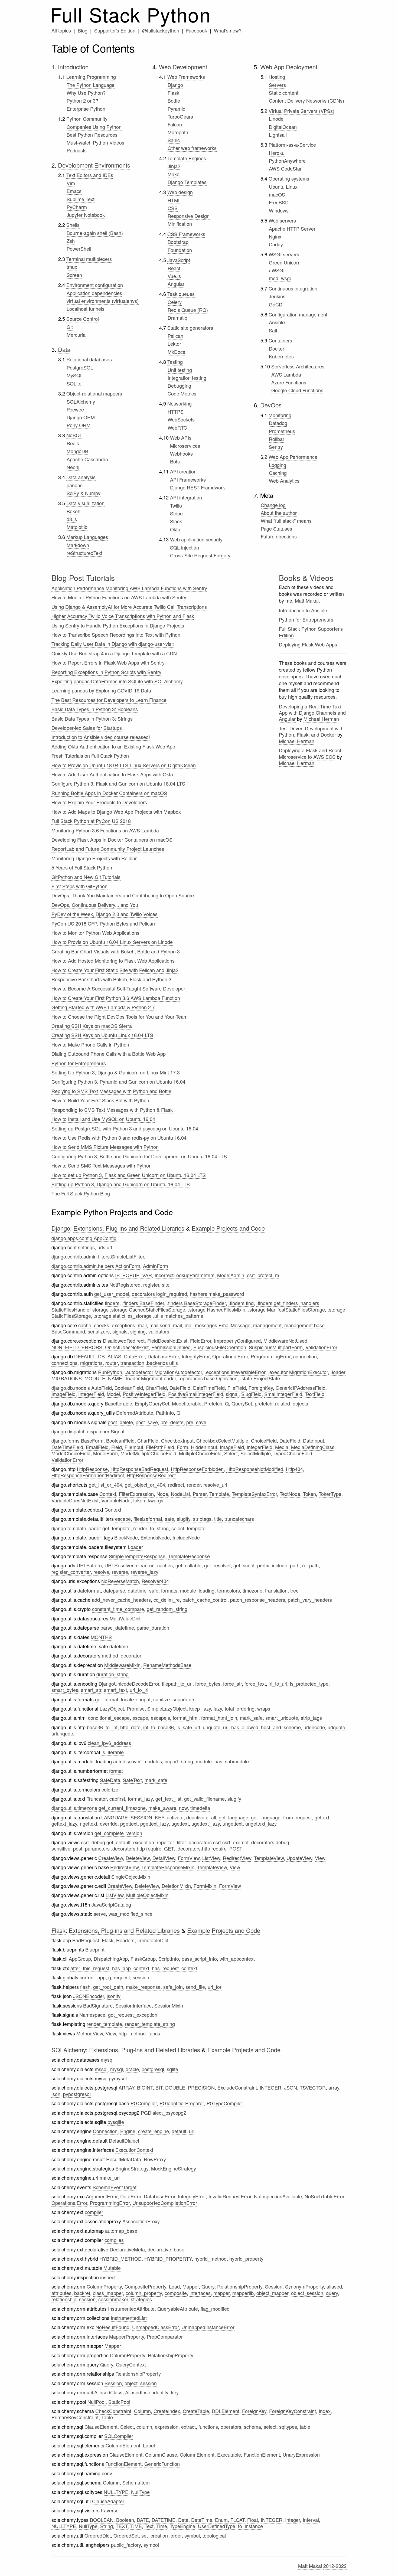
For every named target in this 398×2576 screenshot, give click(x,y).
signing (138, 1331)
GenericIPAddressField (301, 1388)
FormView (189, 1858)
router (112, 1363)
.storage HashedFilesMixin (217, 1309)
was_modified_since (131, 1914)
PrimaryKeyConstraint (75, 2417)
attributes (61, 2293)
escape (123, 1519)
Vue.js (174, 276)
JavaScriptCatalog (111, 1904)
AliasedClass (108, 2392)
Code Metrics (182, 393)
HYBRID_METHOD (120, 2258)
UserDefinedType (217, 2526)
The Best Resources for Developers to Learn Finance (109, 700)
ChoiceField (264, 1440)
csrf (85, 1842)
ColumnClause (161, 2454)
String (107, 2526)
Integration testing (187, 378)
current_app (93, 1977)
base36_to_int (102, 1727)
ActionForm (128, 1266)
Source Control (83, 319)
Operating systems (289, 178)
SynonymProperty (304, 2286)
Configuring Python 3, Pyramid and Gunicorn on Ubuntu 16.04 (118, 1081)
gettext (322, 1817)
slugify (184, 1519)
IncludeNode (186, 1537)
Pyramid (177, 109)
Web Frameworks (186, 77)
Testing (175, 362)
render (194, 1485)
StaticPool (119, 2402)
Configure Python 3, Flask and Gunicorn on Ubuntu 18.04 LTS (118, 783)
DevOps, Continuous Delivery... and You (95, 905)
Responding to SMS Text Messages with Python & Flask (112, 1110)
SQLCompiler (119, 2436)
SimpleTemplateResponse (137, 1556)
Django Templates (187, 182)
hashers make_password (217, 1294)
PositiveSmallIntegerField (196, 1394)
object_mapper (272, 2293)
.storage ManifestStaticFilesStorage (286, 1309)
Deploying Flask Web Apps (308, 644)
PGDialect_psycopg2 (164, 2113)
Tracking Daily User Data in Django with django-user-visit (113, 644)
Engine (128, 2131)
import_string (179, 1761)
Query (208, 2286)
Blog (83, 30)
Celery (175, 302)
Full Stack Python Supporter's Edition (311, 632)
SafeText (132, 1780)
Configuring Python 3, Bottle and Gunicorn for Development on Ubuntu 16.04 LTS (139, 1156)
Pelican (175, 336)
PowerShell (79, 249)
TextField (315, 1394)
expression (167, 2427)
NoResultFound (112, 2327)
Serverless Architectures (298, 366)
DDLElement (226, 2411)
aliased (334, 2286)
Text (149, 2526)
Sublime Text (81, 199)
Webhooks (181, 453)
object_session (307, 2293)
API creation (183, 471)
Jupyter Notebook (86, 215)
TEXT (122, 2526)
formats (169, 1590)
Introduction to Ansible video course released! (101, 737)
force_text (255, 1683)
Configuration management (298, 314)
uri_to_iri (139, 1690)
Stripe (176, 513)
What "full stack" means (286, 521)
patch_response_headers (258, 1600)
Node (162, 1494)
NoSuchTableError (324, 2196)
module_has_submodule (222, 1761)
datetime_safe (143, 1590)
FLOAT (237, 2520)
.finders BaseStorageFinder (196, 1303)
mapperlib (243, 2293)
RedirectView (237, 1858)
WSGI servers (284, 254)
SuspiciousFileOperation (220, 1347)
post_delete (120, 1422)
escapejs (160, 1718)
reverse (120, 1572)
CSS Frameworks (186, 234)
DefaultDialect (124, 2140)
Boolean (125, 2520)
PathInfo (165, 1413)
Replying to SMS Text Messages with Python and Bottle (111, 1091)
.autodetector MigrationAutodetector (163, 1372)
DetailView (164, 1858)
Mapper (191, 2286)
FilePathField (160, 1447)
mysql (107, 2060)
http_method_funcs (139, 2033)
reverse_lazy (145, 1572)
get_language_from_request (281, 1817)
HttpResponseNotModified (255, 1469)
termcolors (229, 1590)
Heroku (277, 153)
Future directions (279, 536)
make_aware (162, 1808)
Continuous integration (293, 288)
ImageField (63, 1394)
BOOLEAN (102, 2520)
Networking (180, 403)
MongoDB (77, 451)
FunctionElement (262, 2454)
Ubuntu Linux (283, 187)
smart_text (115, 1690)
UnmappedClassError (155, 2327)
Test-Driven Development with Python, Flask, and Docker (311, 731)
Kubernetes (281, 356)
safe (169, 1519)
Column (142, 2411)
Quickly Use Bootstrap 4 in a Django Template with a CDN (114, 653)
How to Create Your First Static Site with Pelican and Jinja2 (115, 970)
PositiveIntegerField (144, 1394)
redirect (176, 1485)
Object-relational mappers (94, 393)
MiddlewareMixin (122, 1665)
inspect (108, 2277)
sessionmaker (113, 2299)
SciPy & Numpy (84, 493)
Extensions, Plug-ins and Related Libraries (129, 1228)
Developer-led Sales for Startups (87, 728)
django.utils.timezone (74, 1808)
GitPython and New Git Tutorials (86, 877)
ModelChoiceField (71, 1453)
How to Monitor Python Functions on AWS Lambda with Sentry (119, 597)
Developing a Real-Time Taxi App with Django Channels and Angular (312, 713)
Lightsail (278, 135)
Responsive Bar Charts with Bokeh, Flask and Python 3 (111, 979)
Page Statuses (276, 528)
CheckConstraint (113, 2411)
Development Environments (94, 165)
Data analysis (81, 477)
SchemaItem (136, 2482)
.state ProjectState (260, 1378)
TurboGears (180, 116)
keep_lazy (200, 1708)
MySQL (75, 375)
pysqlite (116, 2122)
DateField (180, 1388)
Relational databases (89, 359)
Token (309, 1494)
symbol (192, 2535)
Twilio (176, 505)
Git (70, 327)
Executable (229, 2454)
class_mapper (108, 2293)
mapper (221, 2293)
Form (182, 1447)
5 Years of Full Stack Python (82, 867)
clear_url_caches (154, 1565)
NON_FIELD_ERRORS (77, 1347)
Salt (273, 330)
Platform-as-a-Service (292, 145)
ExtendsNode (155, 1537)
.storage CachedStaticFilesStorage (148, 1309)
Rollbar (277, 439)
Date (183, 2520)
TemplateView (269, 1858)
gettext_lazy (64, 1823)
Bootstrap (178, 242)
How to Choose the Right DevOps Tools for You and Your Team (120, 1016)
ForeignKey (261, 1388)
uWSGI (277, 270)
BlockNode (126, 1537)
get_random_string (167, 1609)
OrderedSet (126, 2535)
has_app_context (131, 1968)
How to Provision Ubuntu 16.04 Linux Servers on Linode (112, 942)
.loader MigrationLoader (150, 1378)
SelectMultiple (256, 1453)
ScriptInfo (169, 1959)
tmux (72, 267)
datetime (119, 1646)
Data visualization (85, 503)
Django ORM (81, 417)
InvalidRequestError (230, 2196)
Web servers (282, 220)
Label (149, 2445)
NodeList (180, 1494)
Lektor (174, 344)
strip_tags (311, 1718)
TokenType (330, 1494)
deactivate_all (201, 1817)
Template (219, 1494)
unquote (212, 1727)
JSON (291, 2087)
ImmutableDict (153, 1940)
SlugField (251, 1394)
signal (232, 1394)
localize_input (136, 1699)
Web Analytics (284, 480)
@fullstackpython (161, 30)
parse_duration (153, 1627)
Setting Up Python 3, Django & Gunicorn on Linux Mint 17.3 (116, 1072)
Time (162, 2526)
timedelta (200, 1808)
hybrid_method (211, 2258)
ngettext (89, 1823)
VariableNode (116, 1500)
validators (159, 1331)
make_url (110, 2178)
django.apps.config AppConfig (84, 1238)
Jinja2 (174, 166)
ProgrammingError (271, 1356)
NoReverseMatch (120, 1581)
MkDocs (176, 352)
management (267, 1325)
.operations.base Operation (208, 1378)
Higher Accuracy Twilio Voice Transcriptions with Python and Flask (123, 616)
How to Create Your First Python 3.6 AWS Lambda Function (116, 998)
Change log (273, 505)
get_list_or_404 (105, 1485)
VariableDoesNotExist (75, 1500)
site (166, 1284)
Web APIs (181, 437)
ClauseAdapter (108, 2501)
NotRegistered (125, 1284)
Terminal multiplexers (89, 259)
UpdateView (299, 1858)
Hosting (277, 77)
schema (252, 2427)
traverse (110, 2510)
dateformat (89, 1590)
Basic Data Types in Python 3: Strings (92, 718)
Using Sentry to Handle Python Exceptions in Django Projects (118, 625)
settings (86, 1247)
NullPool (97, 2402)
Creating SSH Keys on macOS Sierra (92, 1026)
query (332, 2293)
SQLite (74, 383)
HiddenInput (204, 1447)
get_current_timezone (122, 1808)
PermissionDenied (171, 1347)
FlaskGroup (143, 1959)
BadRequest (86, 1940)
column (144, 2427)
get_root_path (108, 1987)
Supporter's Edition (115, 30)
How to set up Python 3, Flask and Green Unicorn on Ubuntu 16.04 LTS (129, 1175)
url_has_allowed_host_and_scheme (262, 1727)
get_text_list (168, 1799)
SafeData (110, 1780)
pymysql (118, 2078)
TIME (136, 2526)
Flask (173, 93)
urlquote (336, 1727)
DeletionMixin (176, 1886)
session (141, 1977)
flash (85, 1987)
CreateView (111, 1858)
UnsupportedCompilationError (165, 2203)
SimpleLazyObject (167, 1708)
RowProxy (155, 2159)
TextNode (290, 1494)
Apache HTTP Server (292, 228)
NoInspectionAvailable (278, 2196)
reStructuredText (84, 553)
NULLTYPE (116, 2492)
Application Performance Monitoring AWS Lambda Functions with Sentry (129, 588)
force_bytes (208, 1683)
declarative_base (166, 2249)
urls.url (105, 1247)
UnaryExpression (301, 2454)
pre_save (196, 1422)
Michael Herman (321, 719)
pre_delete (172, 1422)
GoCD (276, 304)
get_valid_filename (204, 1799)
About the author (279, 513)
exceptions (123, 1325)
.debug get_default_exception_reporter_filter (138, 1842)
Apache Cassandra (87, 459)
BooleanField (129, 1388)
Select (231, 1453)
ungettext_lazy (261, 1823)
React (174, 268)
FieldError (201, 1341)
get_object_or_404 (145, 1485)
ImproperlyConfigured (237, 1341)
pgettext (129, 1823)
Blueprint (95, 1949)
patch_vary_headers (310, 1600)
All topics (61, 30)
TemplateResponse (189, 1556)
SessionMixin (169, 2005)
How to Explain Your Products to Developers (99, 802)
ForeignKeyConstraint (293, 2411)
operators (231, 2427)
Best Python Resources (92, 135)
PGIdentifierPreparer (182, 2103)
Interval (311, 2520)
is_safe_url (188, 1727)
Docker (277, 348)
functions (208, 2427)
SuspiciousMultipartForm (276, 1347)
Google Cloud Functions (297, 390)
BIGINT (145, 2087)
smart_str (91, 1690)
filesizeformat (148, 1519)
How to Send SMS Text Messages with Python (102, 1165)
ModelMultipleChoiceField (148, 1453)
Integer (293, 2520)
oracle (132, 2069)
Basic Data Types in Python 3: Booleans (95, 709)
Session (274, 2286)
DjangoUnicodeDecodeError (129, 1683)
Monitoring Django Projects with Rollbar (94, 858)
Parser (200, 1494)
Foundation (180, 250)
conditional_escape (109, 1718)
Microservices (185, 446)
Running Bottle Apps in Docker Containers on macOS (109, 793)
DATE (143, 2520)
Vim (71, 183)
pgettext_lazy (154, 1823)
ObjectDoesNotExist (127, 1347)
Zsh (71, 241)
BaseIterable (118, 1403)
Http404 (294, 1469)
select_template (188, 1528)
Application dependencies (94, 293)
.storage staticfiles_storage (123, 1316)
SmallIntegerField (283, 1394)
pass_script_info (199, 1959)
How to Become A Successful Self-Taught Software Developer (118, 988)
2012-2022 (335, 2566)
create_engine (154, 2131)
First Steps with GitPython (79, 886)
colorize (110, 1789)
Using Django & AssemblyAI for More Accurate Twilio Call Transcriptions (129, 607)
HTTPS (176, 411)
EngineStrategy (132, 2168)
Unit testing (180, 370)
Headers (125, 1940)
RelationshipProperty (240, 2286)
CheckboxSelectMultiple (222, 1440)
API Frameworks (188, 479)
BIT (159, 2087)
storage (100, 1309)
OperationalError (230, 1356)
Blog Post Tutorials (83, 578)
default (179, 2131)
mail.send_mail (166, 1325)
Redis (73, 443)
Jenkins (277, 296)
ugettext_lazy (206, 1823)
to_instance (250, 2526)
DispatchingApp (111, 1959)
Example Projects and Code (228, 1228)
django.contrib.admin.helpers (83, 1266)
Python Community (87, 119)
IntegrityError (196, 1356)
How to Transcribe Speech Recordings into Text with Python (116, 635)
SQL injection (185, 547)
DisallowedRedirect (124, 1341)
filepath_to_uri (177, 1683)
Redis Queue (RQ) (188, 310)
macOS (277, 194)
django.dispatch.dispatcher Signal (88, 1431)
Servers (277, 85)
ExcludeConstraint (237, 2087)
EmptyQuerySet (152, 1403)
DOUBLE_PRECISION (190, 2087)
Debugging (179, 385)
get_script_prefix (251, 1565)
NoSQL (74, 435)
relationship (64, 2299)
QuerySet (242, 1403)
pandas (75, 485)
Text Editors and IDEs (90, 175)
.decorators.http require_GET (142, 1848)
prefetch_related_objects (281, 1403)
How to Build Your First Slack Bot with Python (100, 1100)
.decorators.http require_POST (209, 1848)
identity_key (166, 2392)
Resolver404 (155, 1581)
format (116, 1771)
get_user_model (112, 1294)
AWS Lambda (286, 374)
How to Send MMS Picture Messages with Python (105, 1147)
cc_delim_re (167, 1600)
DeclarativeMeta (127, 2249)
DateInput (314, 1440)
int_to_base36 (159, 1727)
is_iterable (113, 1752)
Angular (176, 284)
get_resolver (217, 1565)
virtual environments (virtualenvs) (103, 301)
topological (214, 2535)
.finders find (241, 1303)
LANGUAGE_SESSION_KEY (133, 1817)
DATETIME (164, 2520)
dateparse (114, 1590)
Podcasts (77, 150)
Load (174, 2286)
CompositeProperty (145, 2286)
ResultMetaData (124, 2159)
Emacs (74, 191)
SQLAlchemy (81, 401)
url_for (215, 1987)
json (56, 2094)
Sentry (276, 447)
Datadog (278, 423)
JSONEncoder (89, 1996)
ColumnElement (123, 2445)
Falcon (175, 124)
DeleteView (138, 1858)
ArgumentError (102, 2196)
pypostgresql (77, 2094)
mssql (101, 2069)
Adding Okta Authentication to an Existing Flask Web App (113, 746)
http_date (130, 1727)
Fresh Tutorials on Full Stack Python (90, 756)
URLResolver (119, 1565)
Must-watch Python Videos (95, 142)
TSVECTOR (313, 2087)
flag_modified (215, 2309)
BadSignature (98, 2005)
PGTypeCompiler (225, 2103)
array (334, 2087)
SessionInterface (133, 2005)
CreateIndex (167, 2411)
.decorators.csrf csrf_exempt (218, 1842)
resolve (101, 1572)
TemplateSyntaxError (254, 1494)
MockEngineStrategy (174, 2168)
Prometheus (282, 431)
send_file (195, 1987)
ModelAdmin (231, 1275)
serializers (99, 1331)
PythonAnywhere (287, 161)
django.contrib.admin (74, 1256)
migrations (91, 1363)
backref (82, 2293)
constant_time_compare (118, 1609)
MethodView (90, 2033)
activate (175, 1817)
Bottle (174, 100)
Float (253, 2520)
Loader (135, 1547)
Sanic (174, 140)
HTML (174, 200)
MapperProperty (127, 2336)
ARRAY (126, 2087)
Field (117, 1447)
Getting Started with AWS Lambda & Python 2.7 (103, 1007)
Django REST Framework (198, 487)
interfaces (200, 2293)
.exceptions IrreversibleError (235, 1372)
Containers (280, 340)
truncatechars (239, 1519)
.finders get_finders (277, 1303)
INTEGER (270, 2087)
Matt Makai (307, 600)
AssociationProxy (141, 2221)
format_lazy (140, 1799)
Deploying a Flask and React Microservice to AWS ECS (310, 753)
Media (282, 1447)
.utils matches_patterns (178, 1316)
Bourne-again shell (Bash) (95, 233)
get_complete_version (118, 1833)
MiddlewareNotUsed (285, 1341)
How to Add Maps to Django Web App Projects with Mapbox (116, 812)
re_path (310, 1565)
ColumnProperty (104, 2286)
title (218, 1519)
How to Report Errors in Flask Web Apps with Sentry (108, 662)
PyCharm (77, 207)
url (192, 2131)
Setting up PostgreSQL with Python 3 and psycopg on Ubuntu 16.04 (125, 1128)
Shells (73, 225)
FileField (237, 1388)
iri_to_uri (278, 1683)
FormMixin (205, 1886)
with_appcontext (237, 1959)
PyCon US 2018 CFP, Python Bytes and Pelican (103, 923)
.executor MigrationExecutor (298, 1372)
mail (142, 1325)
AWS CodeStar (285, 168)
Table (107, 2417)
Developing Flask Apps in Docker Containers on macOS (112, 839)
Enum (221, 2520)
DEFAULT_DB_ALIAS (98, 1356)
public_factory (126, 2545)
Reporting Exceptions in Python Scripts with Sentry (106, 672)
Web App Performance (293, 457)
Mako (174, 174)
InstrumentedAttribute (131, 2309)
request (122, 1977)
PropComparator (165, 2336)
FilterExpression (136, 1494)
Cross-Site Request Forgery (200, 555)
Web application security (196, 539)
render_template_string (150, 2024)
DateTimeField (209, 1388)
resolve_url (215, 1485)
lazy (218, 1708)
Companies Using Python (94, 127)
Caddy (276, 244)
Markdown (78, 545)
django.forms (66, 1440)
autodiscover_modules (138, 1761)
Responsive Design (189, 216)
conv (107, 2473)
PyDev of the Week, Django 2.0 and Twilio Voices (105, 914)
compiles (114, 2240)
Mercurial (77, 335)
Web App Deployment (289, 67)
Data (64, 349)
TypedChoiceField (293, 1453)
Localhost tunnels (86, 309)
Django (175, 85)
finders (112, 1303)
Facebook (197, 30)
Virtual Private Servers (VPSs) (301, 111)
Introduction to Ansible (303, 610)
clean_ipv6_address (109, 1743)
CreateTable (196, 2411)
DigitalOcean (283, 127)
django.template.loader (76, 1528)
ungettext (233, 1823)
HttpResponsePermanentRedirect (88, 1475)
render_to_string (151, 1528)
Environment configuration (95, 285)
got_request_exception (133, 2015)
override (109, 1823)
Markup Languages (87, 537)
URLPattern (89, 1565)
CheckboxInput (177, 1440)
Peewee (75, 409)
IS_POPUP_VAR (133, 1275)
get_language (234, 1817)
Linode (276, 119)
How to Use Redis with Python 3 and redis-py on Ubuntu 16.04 (119, 1137)
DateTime (202, 2520)
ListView (211, 1858)
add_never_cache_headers (121, 1600)
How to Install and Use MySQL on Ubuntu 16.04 (103, 1119)
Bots (175, 461)
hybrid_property (246, 2258)
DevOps (271, 405)
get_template (116, 1528)
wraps (264, 1708)
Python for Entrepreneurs (79, 1063)
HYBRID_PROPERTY (168, 2258)
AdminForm (156, 1266)
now (183, 1808)
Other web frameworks (192, 148)
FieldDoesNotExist (167, 1341)
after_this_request (90, 1968)
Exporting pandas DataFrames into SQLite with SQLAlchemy (117, 681)
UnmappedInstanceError (208, 2327)
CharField (156, 1388)
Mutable (112, 2268)
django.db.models (71, 1388)
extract (188, 2427)
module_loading (197, 1590)
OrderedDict (98, 2535)
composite (176, 2293)
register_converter (71, 1572)
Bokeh (74, 511)
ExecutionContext (134, 2150)
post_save (147, 1422)
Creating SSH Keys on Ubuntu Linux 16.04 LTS (102, 1035)
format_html (186, 1718)
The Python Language (91, 85)
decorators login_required (159, 1294)
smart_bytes (65, 1690)
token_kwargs (148, 1500)
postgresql (153, 2069)
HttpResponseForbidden (197, 1469)
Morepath (178, 132)
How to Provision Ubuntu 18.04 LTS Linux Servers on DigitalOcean (124, 765)
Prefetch (213, 1403)
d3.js (72, 519)
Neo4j (73, 467)
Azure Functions (289, 382)
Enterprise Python (86, 109)
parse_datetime (117, 1627)
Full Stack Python (131, 14)
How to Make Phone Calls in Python (90, 1044)
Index (325, 2411)
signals (120, 1331)
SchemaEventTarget (115, 2187)
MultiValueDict (125, 1618)
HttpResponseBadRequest (139, 1469)
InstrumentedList (129, 2318)
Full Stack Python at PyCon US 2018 (91, 821)
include (280, 1565)
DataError (134, 1356)
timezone (252, 1590)
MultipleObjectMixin (147, 1895)
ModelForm (105, 1453)
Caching (278, 473)
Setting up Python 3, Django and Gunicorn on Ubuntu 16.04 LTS (121, 1184)
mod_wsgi (280, 278)
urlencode (314, 1727)
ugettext (180, 1823)
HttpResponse (92, 1469)
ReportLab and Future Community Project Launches (108, 849)
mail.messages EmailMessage (218, 1325)
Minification (180, 224)
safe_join (173, 1987)
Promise (136, 1708)
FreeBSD (279, 202)
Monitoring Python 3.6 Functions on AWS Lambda (105, 830)
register (151, 1284)
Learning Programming (91, 77)
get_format (107, 1699)
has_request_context (174, 1968)
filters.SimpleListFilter (121, 1256)
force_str (232, 1683)
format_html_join (219, 1718)
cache (85, 1325)
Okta (175, 529)
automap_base (121, 2231)
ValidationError (321, 1347)
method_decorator (122, 1655)
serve (100, 1914)
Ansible (277, 322)
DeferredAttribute (135, 1413)
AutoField (102, 1388)
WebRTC (177, 427)
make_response (143, 1987)
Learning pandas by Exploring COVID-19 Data (101, 690)
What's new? (228, 30)
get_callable (188, 1565)
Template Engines (187, 158)
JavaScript (179, 260)
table (305, 2427)
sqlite (172, 2069)
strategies (141, 2299)
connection (305, 1356)
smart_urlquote (282, 1718)
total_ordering (240, 1708)
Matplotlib (77, 527)
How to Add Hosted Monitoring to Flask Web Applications (113, 960)
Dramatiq (177, 318)
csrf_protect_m (263, 1275)
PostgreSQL (80, 367)
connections (64, 1363)
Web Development (183, 67)
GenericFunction (162, 2464)
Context (108, 1494)
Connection (105, 2131)
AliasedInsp (138, 2392)
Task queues (181, 294)
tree (294, 1590)
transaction (132, 1363)
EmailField (97, 1447)
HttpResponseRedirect (151, 1475)
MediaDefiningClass (313, 1447)
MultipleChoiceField (200, 1453)
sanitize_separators (174, 1699)
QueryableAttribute (178, 2309)
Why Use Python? (86, 93)
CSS (173, 208)
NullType (140, 2492)
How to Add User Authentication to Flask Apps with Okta (112, 774)
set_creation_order (162, 2535)
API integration (186, 497)
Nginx (275, 236)
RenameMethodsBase (167, 1665)
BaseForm (92, 1440)
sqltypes (288, 2427)
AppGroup (80, 1959)
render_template (104, 2024)
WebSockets (181, 419)
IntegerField (91, 1394)
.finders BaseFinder (143, 1303)
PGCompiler (144, 2103)
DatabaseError (163, 1356)
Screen (74, 275)
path (295, 1565)
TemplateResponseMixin (168, 1867)
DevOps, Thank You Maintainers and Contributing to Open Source (123, 895)
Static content (284, 93)
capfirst (117, 1799)
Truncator (97, 1799)
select (270, 2427)
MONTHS (101, 1637)
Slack (176, 521)
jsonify (114, 1996)
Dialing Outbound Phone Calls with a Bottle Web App (109, 1054)
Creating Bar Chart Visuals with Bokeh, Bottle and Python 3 (116, 951)
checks (102, 1325)
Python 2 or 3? (82, 100)
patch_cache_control (205, 1600)
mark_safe (251, 1718)
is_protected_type (309, 1683)
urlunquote (63, 1733)
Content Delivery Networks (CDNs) (306, 100)
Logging (278, 465)
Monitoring (280, 415)
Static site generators (190, 328)
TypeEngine (182, 2526)
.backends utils (162, 1363)
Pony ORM (79, 425)
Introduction (73, 67)
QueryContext (131, 2364)
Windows (279, 210)
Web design (180, 192)
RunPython (110, 1372)
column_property (144, 2293)
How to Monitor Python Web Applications (95, 933)
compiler (94, 2212)
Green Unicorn (285, 262)
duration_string (112, 1674)
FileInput (134, 1447)
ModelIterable (187, 1403)
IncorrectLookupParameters (185, 1275)
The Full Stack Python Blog (81, 1193)
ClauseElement (101, 2427)
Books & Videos (306, 578)
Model (113, 1394)
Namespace (92, 2015)
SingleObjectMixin (131, 1877)
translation (276, 1590)
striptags (202, 1519)
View (320, 1858)
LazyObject (112, 1708)
